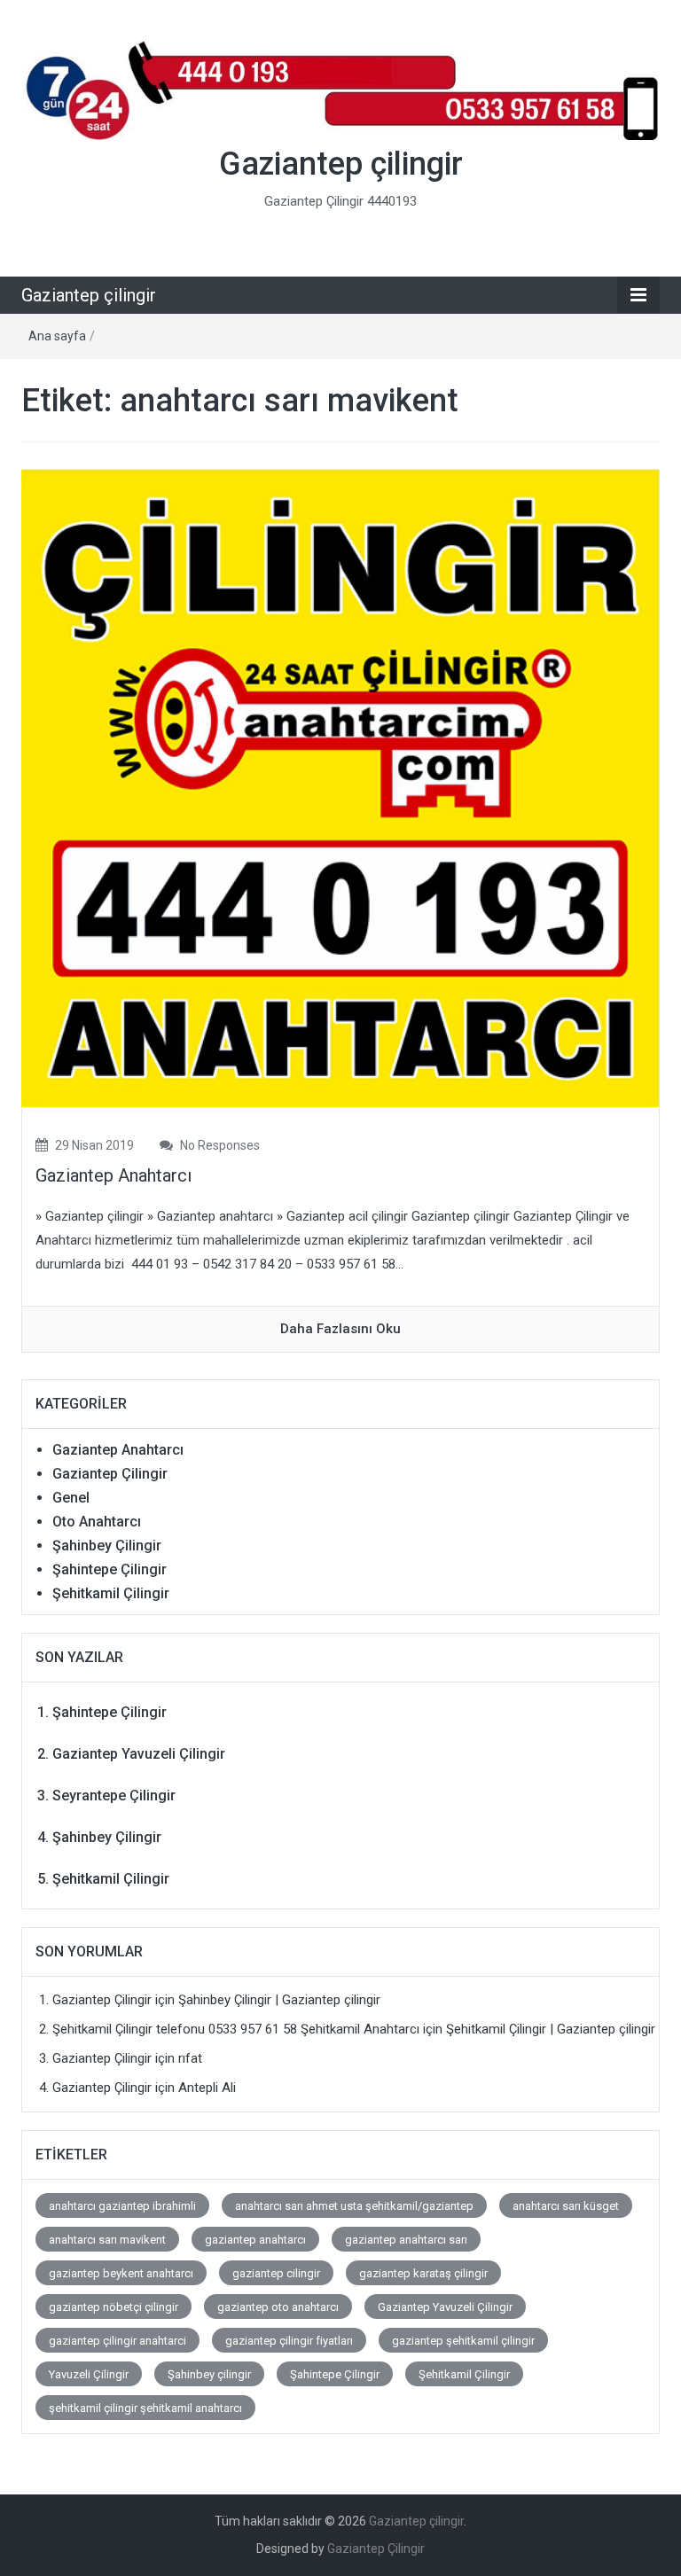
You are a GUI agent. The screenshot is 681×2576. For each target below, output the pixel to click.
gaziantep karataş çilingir (423, 2273)
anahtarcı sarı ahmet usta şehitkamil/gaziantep (354, 2206)
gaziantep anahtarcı (255, 2240)
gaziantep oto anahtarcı (278, 2307)
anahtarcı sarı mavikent (107, 2240)
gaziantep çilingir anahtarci (117, 2341)
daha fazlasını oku (340, 1329)
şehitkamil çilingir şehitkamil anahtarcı (145, 2408)
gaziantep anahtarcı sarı (406, 2240)
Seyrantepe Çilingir (114, 1795)
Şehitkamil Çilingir (111, 1593)
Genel (71, 1498)
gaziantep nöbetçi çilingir (113, 2307)
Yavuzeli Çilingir (89, 2374)
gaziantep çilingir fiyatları (289, 2341)
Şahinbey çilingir (209, 2374)
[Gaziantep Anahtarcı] (340, 787)
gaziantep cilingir (276, 2273)
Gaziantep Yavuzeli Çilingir (139, 1754)
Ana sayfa (57, 336)
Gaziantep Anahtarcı (113, 1175)
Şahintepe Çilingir (110, 1569)
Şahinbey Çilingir (107, 1546)
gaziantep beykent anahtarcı (121, 2273)
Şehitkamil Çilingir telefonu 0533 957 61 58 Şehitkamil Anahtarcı (236, 2029)
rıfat (190, 2058)
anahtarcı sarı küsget (566, 2206)
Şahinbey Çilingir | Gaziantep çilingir (279, 2000)
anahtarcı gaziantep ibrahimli (122, 2206)
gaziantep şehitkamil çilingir (463, 2341)
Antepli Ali (207, 2088)
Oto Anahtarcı (97, 1522)
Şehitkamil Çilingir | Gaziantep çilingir (551, 2029)
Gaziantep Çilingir (110, 1474)
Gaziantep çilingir (341, 164)
